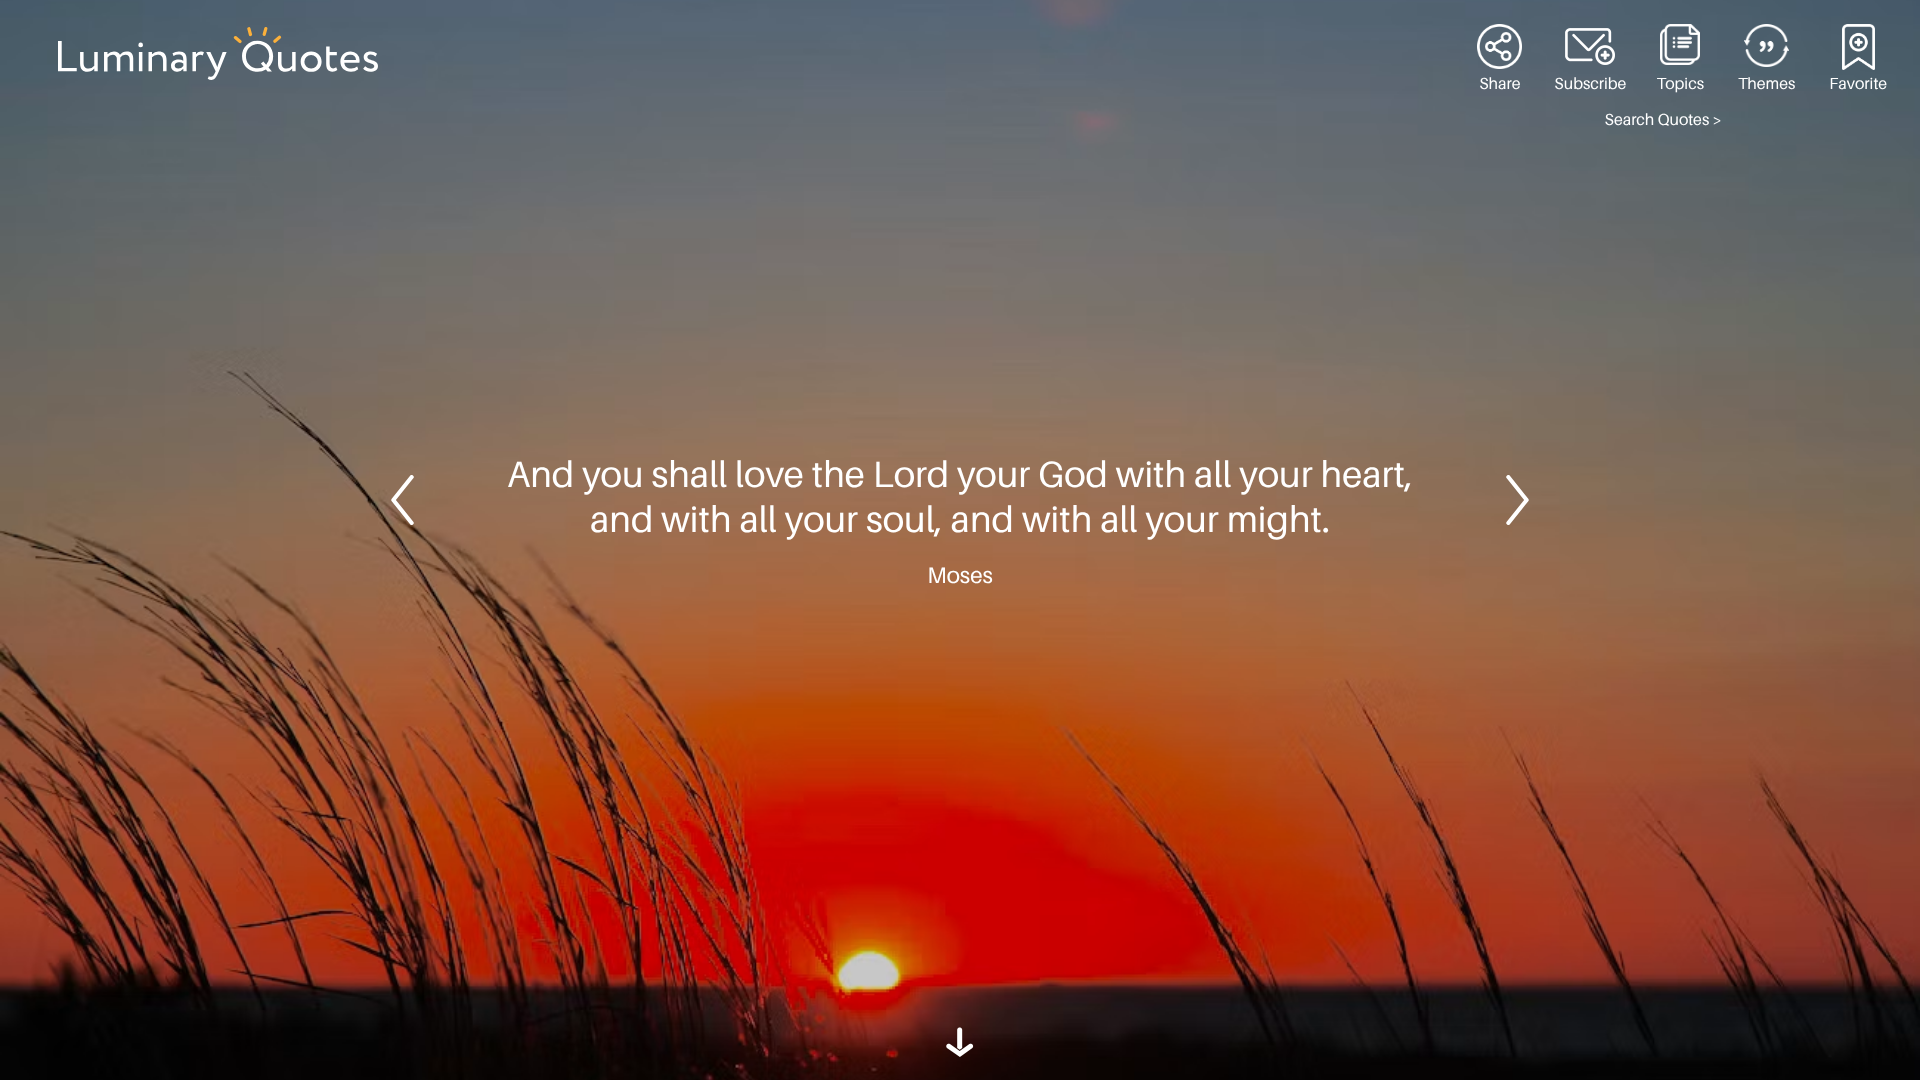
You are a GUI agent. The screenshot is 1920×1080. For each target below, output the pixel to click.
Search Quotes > (1663, 120)
